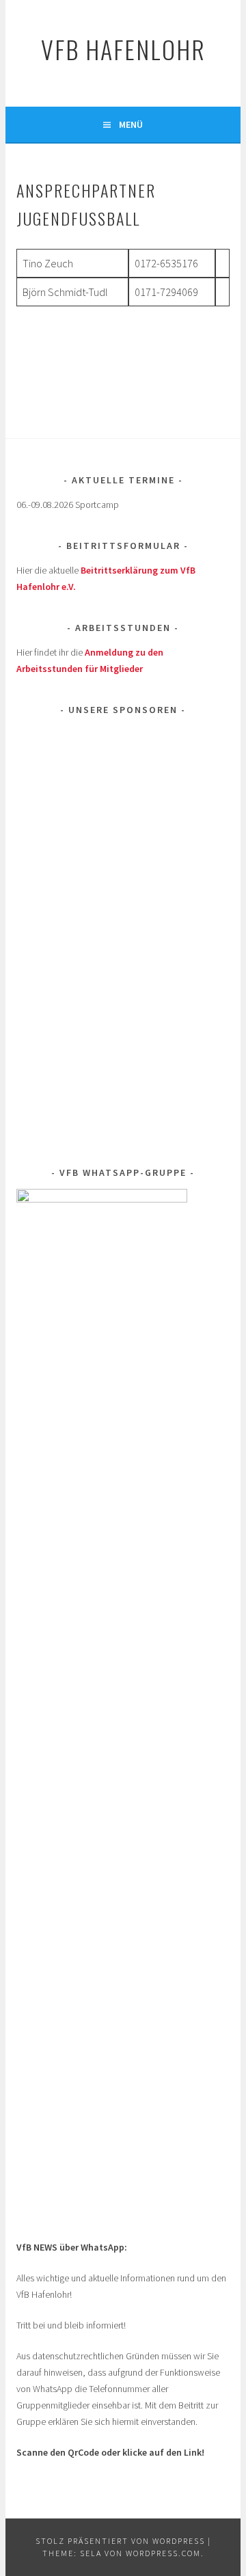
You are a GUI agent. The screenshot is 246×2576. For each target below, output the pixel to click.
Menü (131, 124)
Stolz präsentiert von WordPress (120, 2541)
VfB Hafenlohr (123, 49)
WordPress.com (163, 2553)
